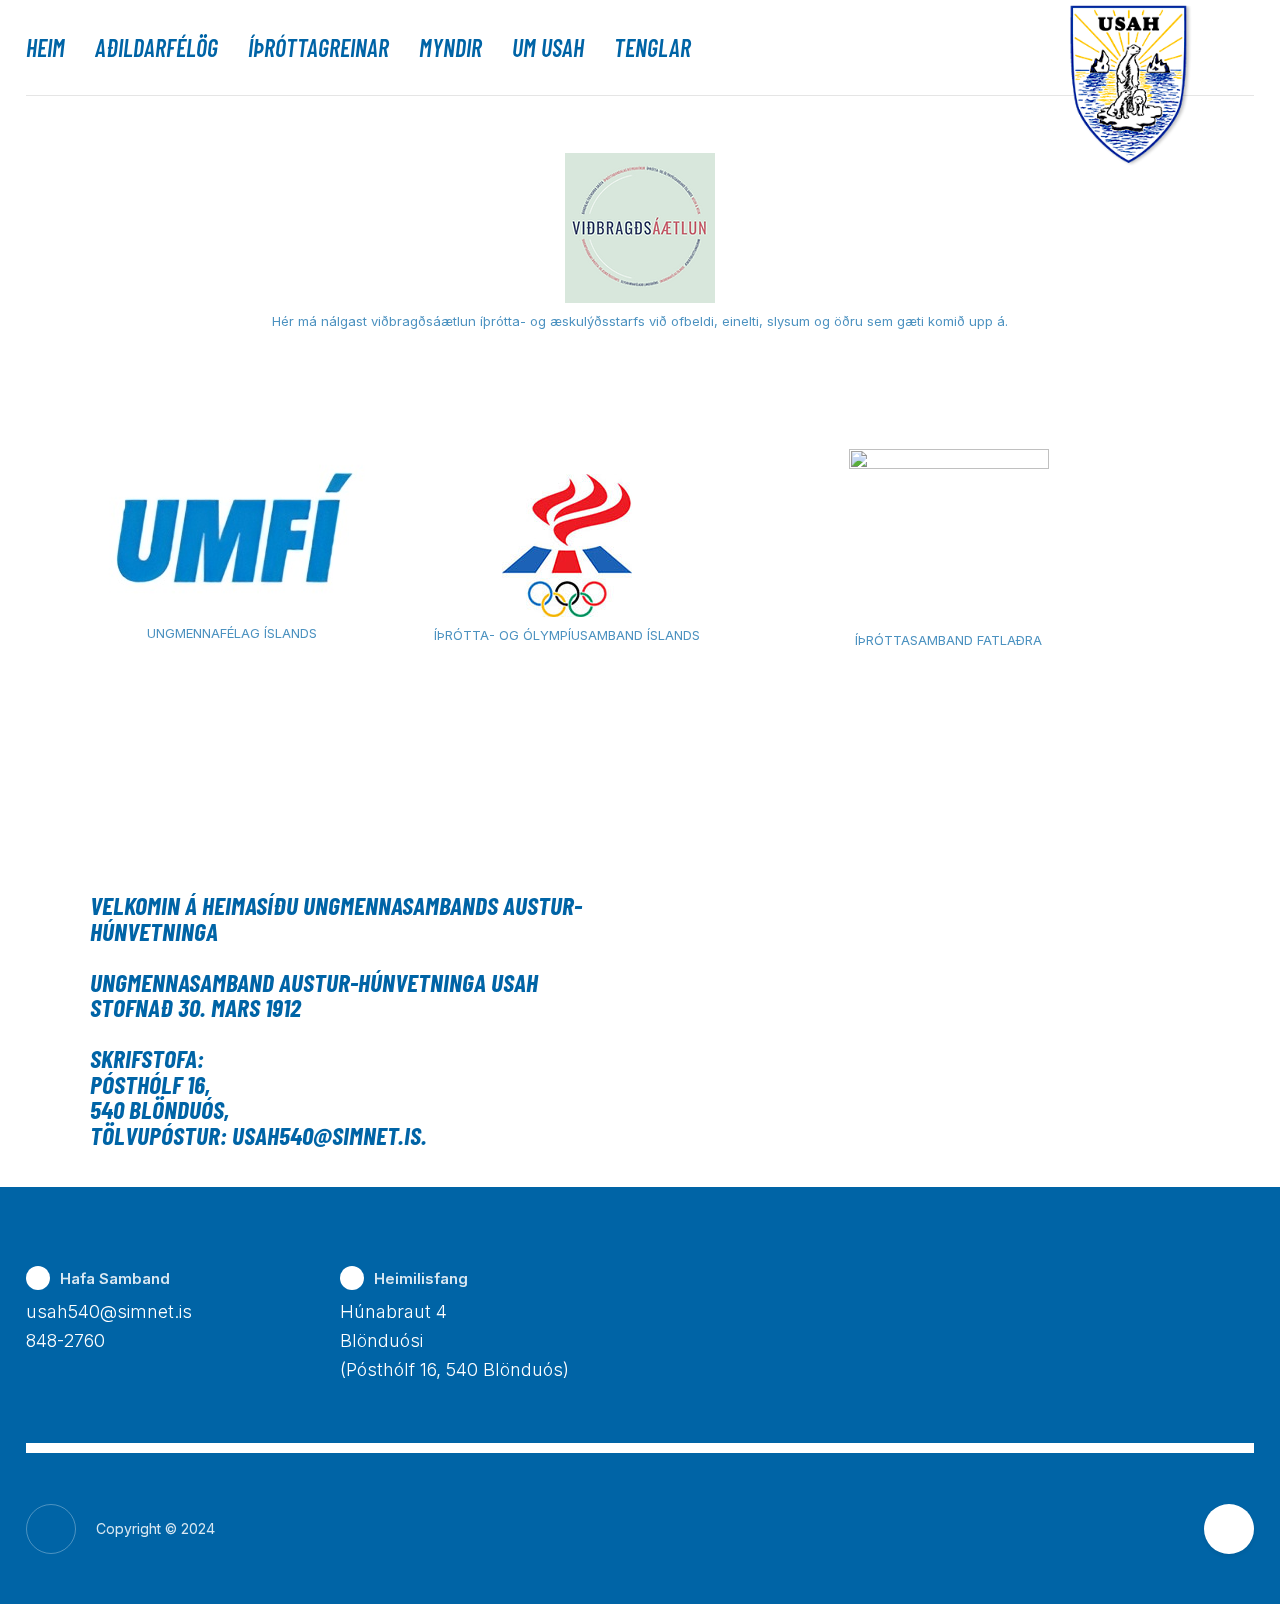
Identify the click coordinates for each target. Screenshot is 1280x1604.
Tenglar (652, 48)
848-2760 (65, 1340)
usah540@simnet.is (109, 1311)
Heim (45, 48)
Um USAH (548, 48)
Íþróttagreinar (318, 48)
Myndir (450, 48)
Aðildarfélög (156, 48)
